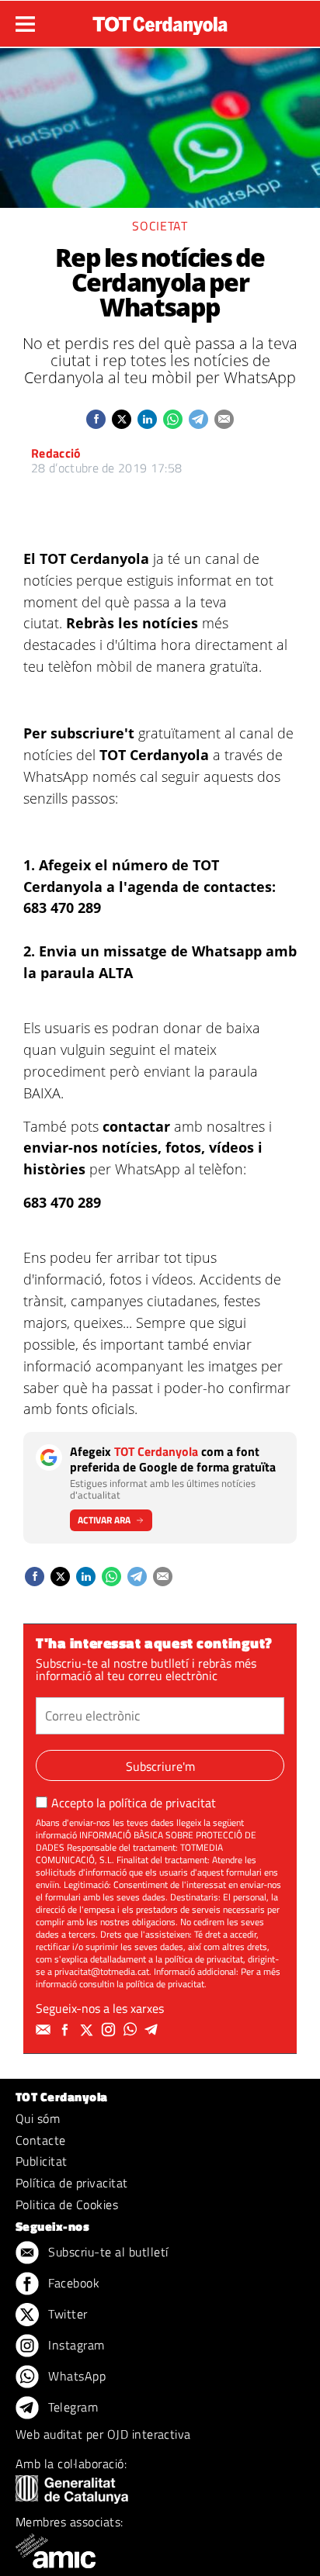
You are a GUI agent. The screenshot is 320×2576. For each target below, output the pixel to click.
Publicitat (42, 2161)
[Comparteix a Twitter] (122, 419)
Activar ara (104, 1520)
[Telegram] (154, 2030)
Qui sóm (38, 2118)
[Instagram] (110, 2030)
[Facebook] (67, 2030)
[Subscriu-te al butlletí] (45, 2030)
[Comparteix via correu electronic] (224, 419)
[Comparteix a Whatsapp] (173, 419)
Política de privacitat (72, 2183)
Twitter (66, 2314)
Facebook (72, 2283)
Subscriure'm (160, 1766)
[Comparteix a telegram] (198, 419)
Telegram (71, 2407)
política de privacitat (162, 1803)
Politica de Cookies (67, 2204)
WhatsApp (75, 2376)
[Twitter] (89, 2030)
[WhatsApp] (132, 2030)
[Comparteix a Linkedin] (147, 419)
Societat (160, 226)
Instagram (75, 2345)
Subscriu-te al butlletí (107, 2252)
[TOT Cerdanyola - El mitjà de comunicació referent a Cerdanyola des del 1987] (160, 22)
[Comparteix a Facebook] (96, 419)
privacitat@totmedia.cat (102, 1971)
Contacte (41, 2140)
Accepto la (134, 1803)
